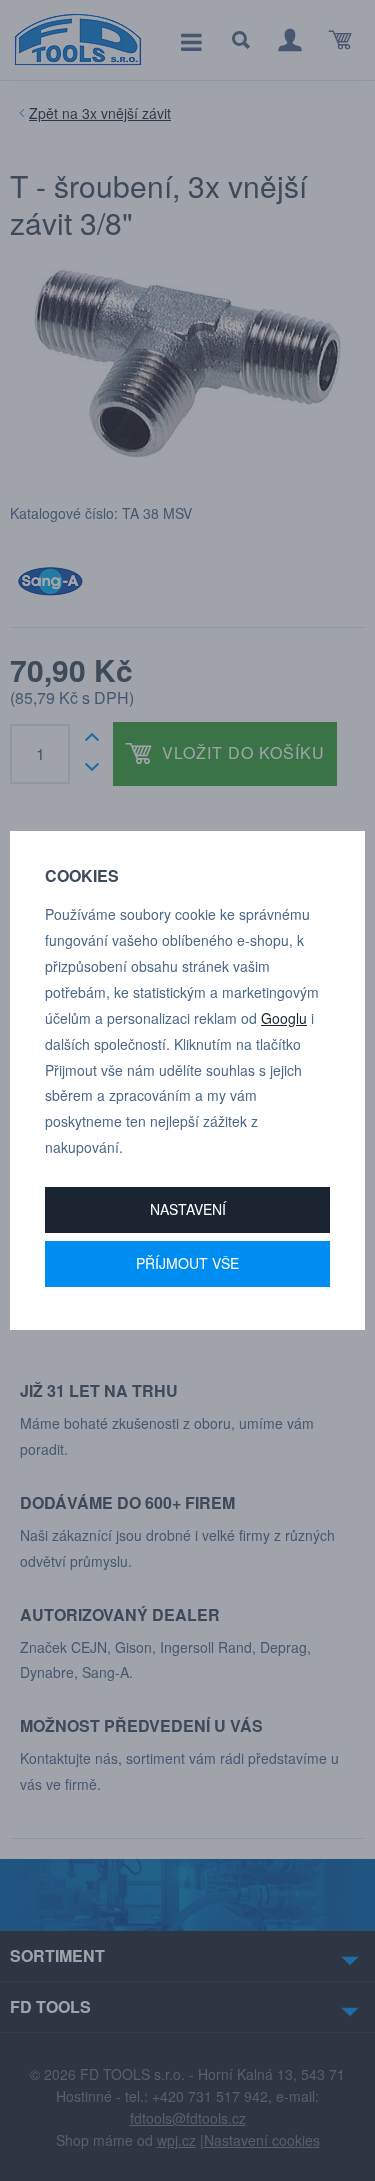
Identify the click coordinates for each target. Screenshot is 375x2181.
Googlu (284, 1018)
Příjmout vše (187, 1263)
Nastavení (188, 1209)
